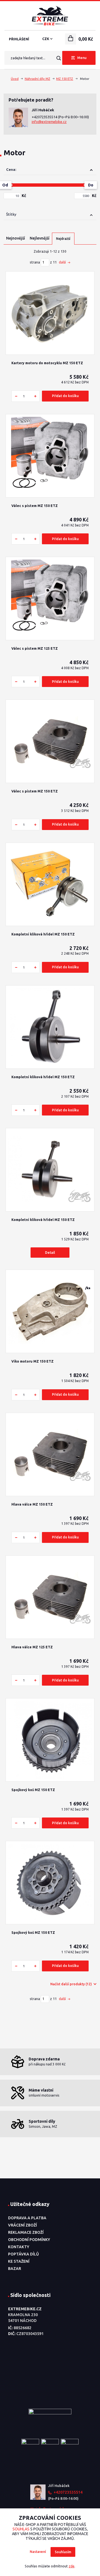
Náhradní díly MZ (37, 79)
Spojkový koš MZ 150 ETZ (33, 1790)
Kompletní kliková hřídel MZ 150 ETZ (43, 934)
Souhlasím (63, 2552)
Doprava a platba (27, 2218)
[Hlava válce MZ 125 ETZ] (50, 1597)
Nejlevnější (40, 238)
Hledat (58, 58)
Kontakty (19, 2247)
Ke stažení (19, 2261)
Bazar (15, 2269)
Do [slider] (91, 185)
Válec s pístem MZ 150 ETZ (35, 506)
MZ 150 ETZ (65, 79)
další (63, 262)
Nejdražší (63, 239)
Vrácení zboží (22, 2225)
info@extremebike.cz (49, 122)
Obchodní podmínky (29, 2240)
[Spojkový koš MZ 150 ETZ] (50, 1740)
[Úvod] (50, 16)
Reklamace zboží (26, 2232)
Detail (50, 1253)
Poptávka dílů (23, 2254)
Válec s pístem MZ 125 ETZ (35, 648)
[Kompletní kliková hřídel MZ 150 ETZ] (50, 884)
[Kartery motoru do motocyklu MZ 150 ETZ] (50, 313)
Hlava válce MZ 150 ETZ (32, 1504)
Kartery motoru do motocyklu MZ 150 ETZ (47, 363)
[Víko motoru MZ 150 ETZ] (50, 1312)
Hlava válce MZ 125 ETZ (32, 1647)
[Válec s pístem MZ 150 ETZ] (50, 456)
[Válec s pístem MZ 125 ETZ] (50, 599)
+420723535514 (45, 117)
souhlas (21, 2529)
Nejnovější (16, 238)
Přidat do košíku (65, 396)
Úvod (15, 79)
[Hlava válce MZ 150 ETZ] (50, 1454)
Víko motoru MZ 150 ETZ (32, 1361)
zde (72, 2566)
